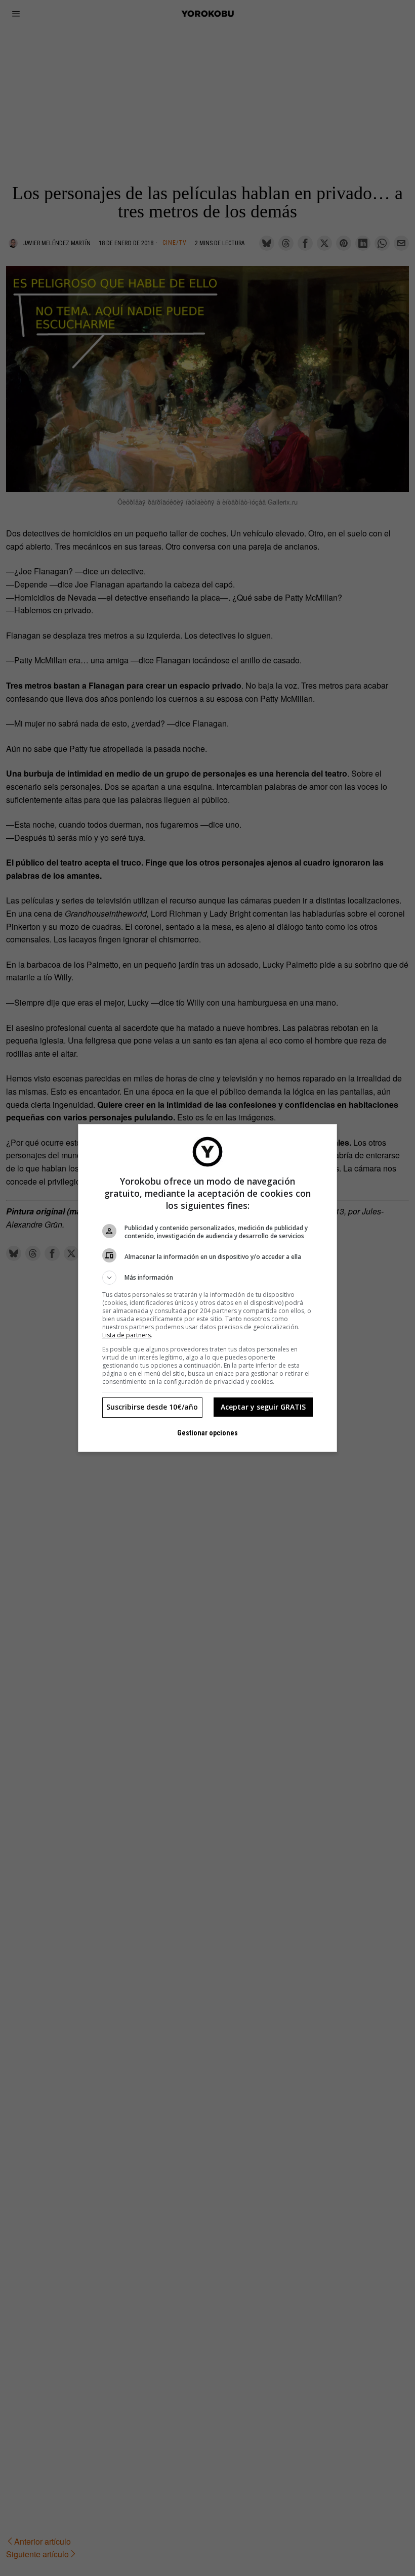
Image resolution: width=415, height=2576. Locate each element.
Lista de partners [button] (127, 1335)
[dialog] (207, 1288)
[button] (207, 1278)
